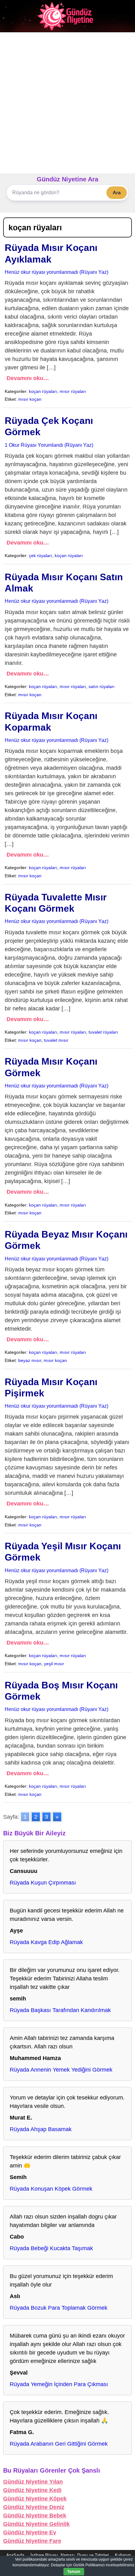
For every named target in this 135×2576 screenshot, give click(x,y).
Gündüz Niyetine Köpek (35, 2499)
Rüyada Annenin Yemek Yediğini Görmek (61, 2070)
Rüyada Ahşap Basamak (41, 2129)
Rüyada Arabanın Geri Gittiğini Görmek (59, 2444)
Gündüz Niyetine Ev (30, 2532)
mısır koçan (30, 399)
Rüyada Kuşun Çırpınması (43, 1883)
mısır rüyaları (73, 391)
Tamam (74, 2572)
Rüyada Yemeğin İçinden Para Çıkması (59, 2384)
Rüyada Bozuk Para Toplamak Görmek (59, 2308)
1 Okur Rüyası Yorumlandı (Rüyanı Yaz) (49, 445)
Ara (117, 193)
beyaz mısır (30, 1360)
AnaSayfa (15, 2555)
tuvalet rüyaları (103, 1032)
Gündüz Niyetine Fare (32, 2541)
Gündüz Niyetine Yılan (33, 2482)
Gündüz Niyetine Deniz (34, 2507)
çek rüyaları (40, 555)
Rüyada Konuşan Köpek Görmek (51, 2189)
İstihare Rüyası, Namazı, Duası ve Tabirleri (70, 2555)
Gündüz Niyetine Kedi (32, 2490)
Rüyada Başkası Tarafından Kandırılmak (60, 2010)
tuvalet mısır (56, 1040)
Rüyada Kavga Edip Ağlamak (46, 1942)
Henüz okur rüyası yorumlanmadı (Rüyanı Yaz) (57, 272)
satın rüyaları (102, 686)
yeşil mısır (54, 1664)
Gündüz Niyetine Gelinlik (36, 2524)
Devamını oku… (28, 378)
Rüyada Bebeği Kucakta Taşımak (51, 2248)
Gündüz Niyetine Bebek (35, 2516)
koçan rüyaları (43, 391)
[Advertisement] (67, 103)
